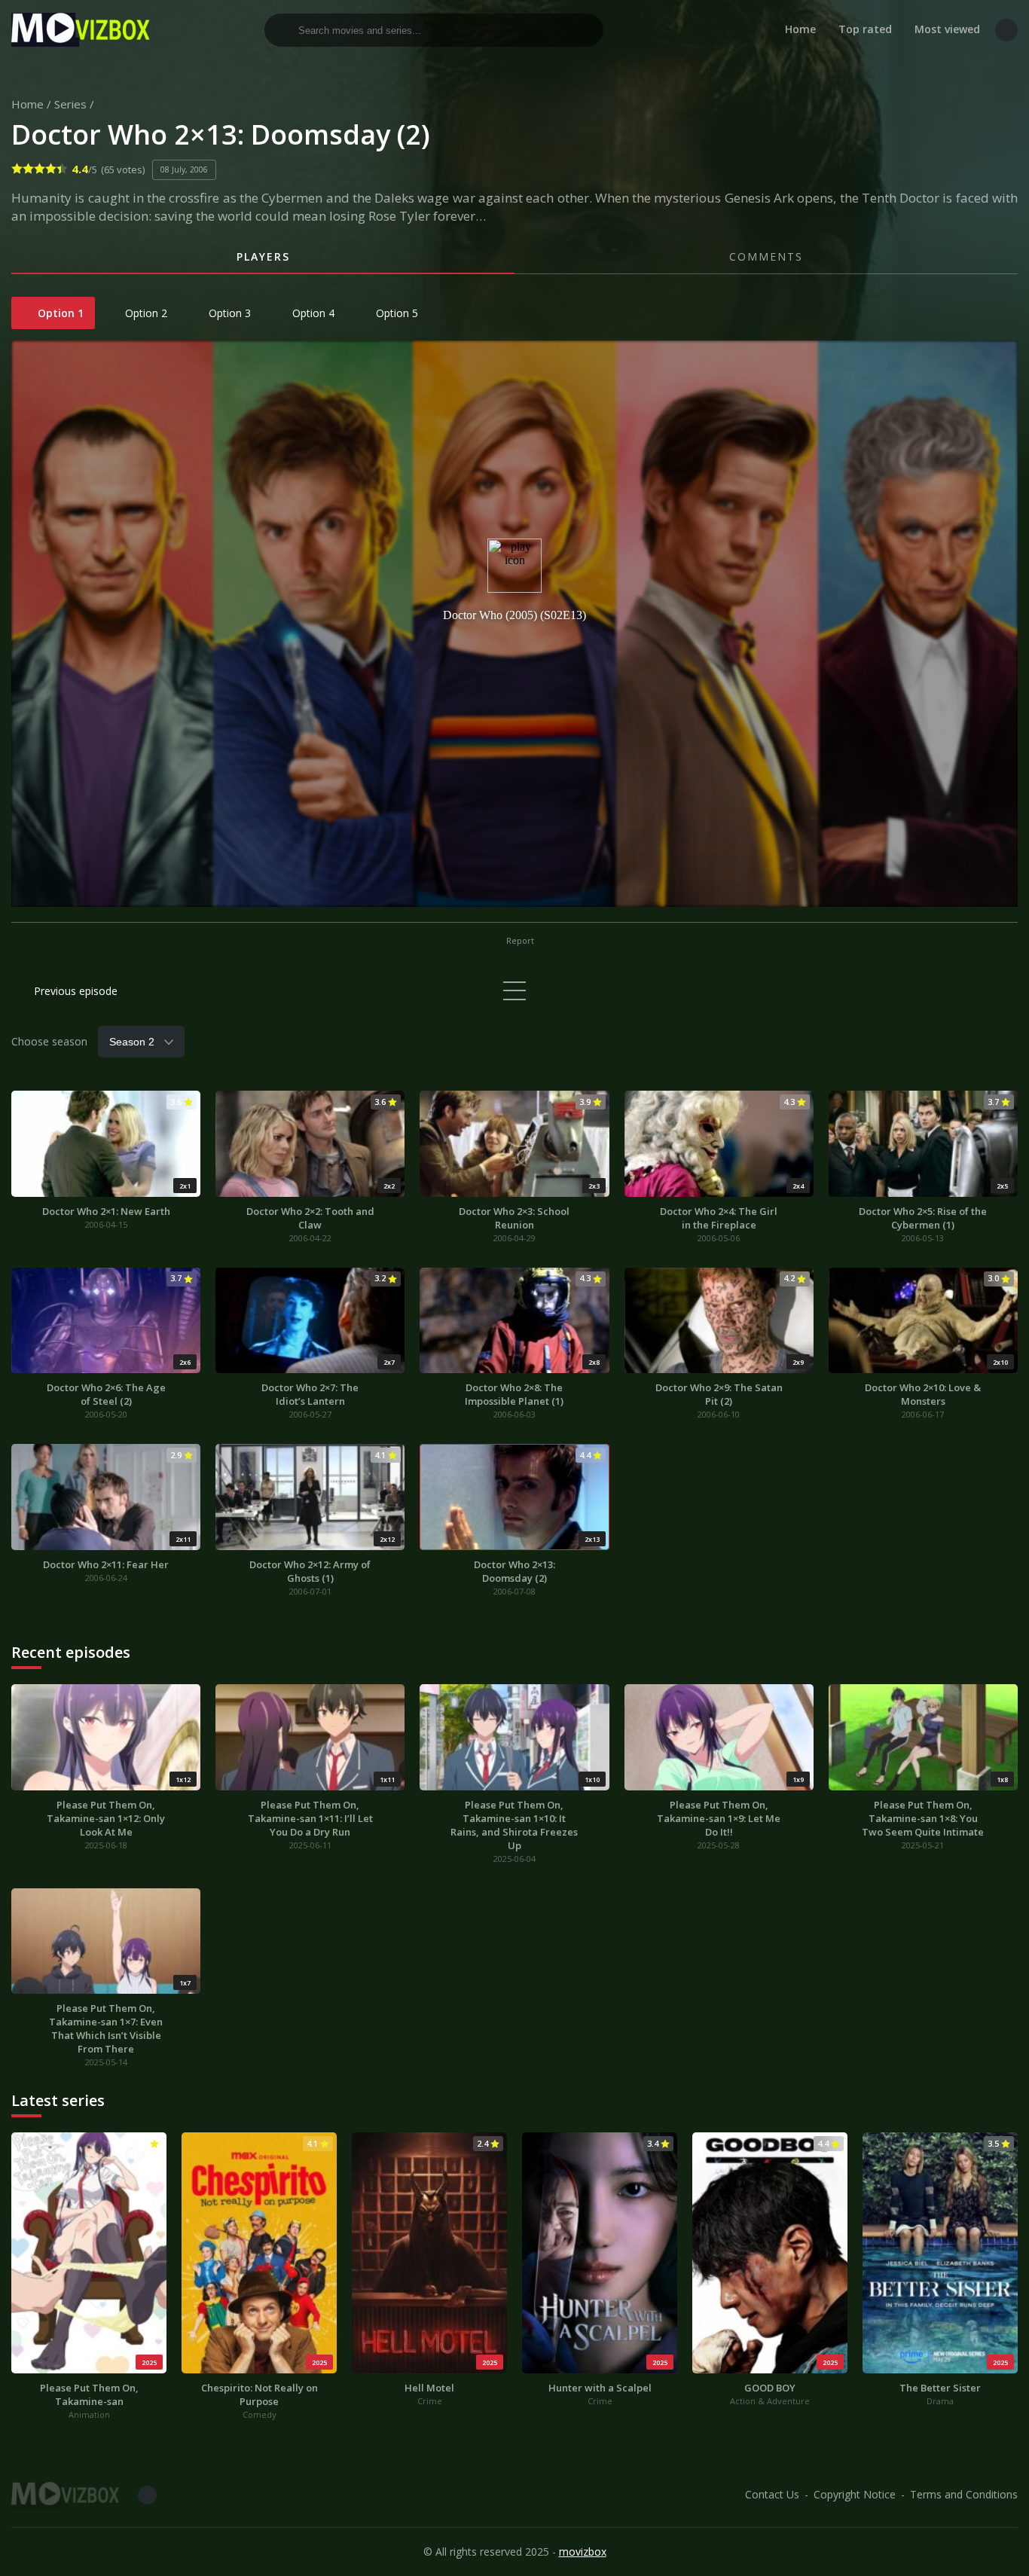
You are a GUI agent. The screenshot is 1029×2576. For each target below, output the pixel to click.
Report (519, 940)
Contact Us (772, 2494)
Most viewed (947, 29)
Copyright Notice (855, 2494)
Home (800, 29)
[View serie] (514, 991)
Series (70, 104)
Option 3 (228, 313)
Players (263, 256)
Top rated (865, 29)
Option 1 (59, 313)
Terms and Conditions (964, 2494)
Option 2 (145, 313)
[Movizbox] (83, 30)
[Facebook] (1006, 30)
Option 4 (312, 313)
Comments (766, 256)
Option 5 (395, 313)
